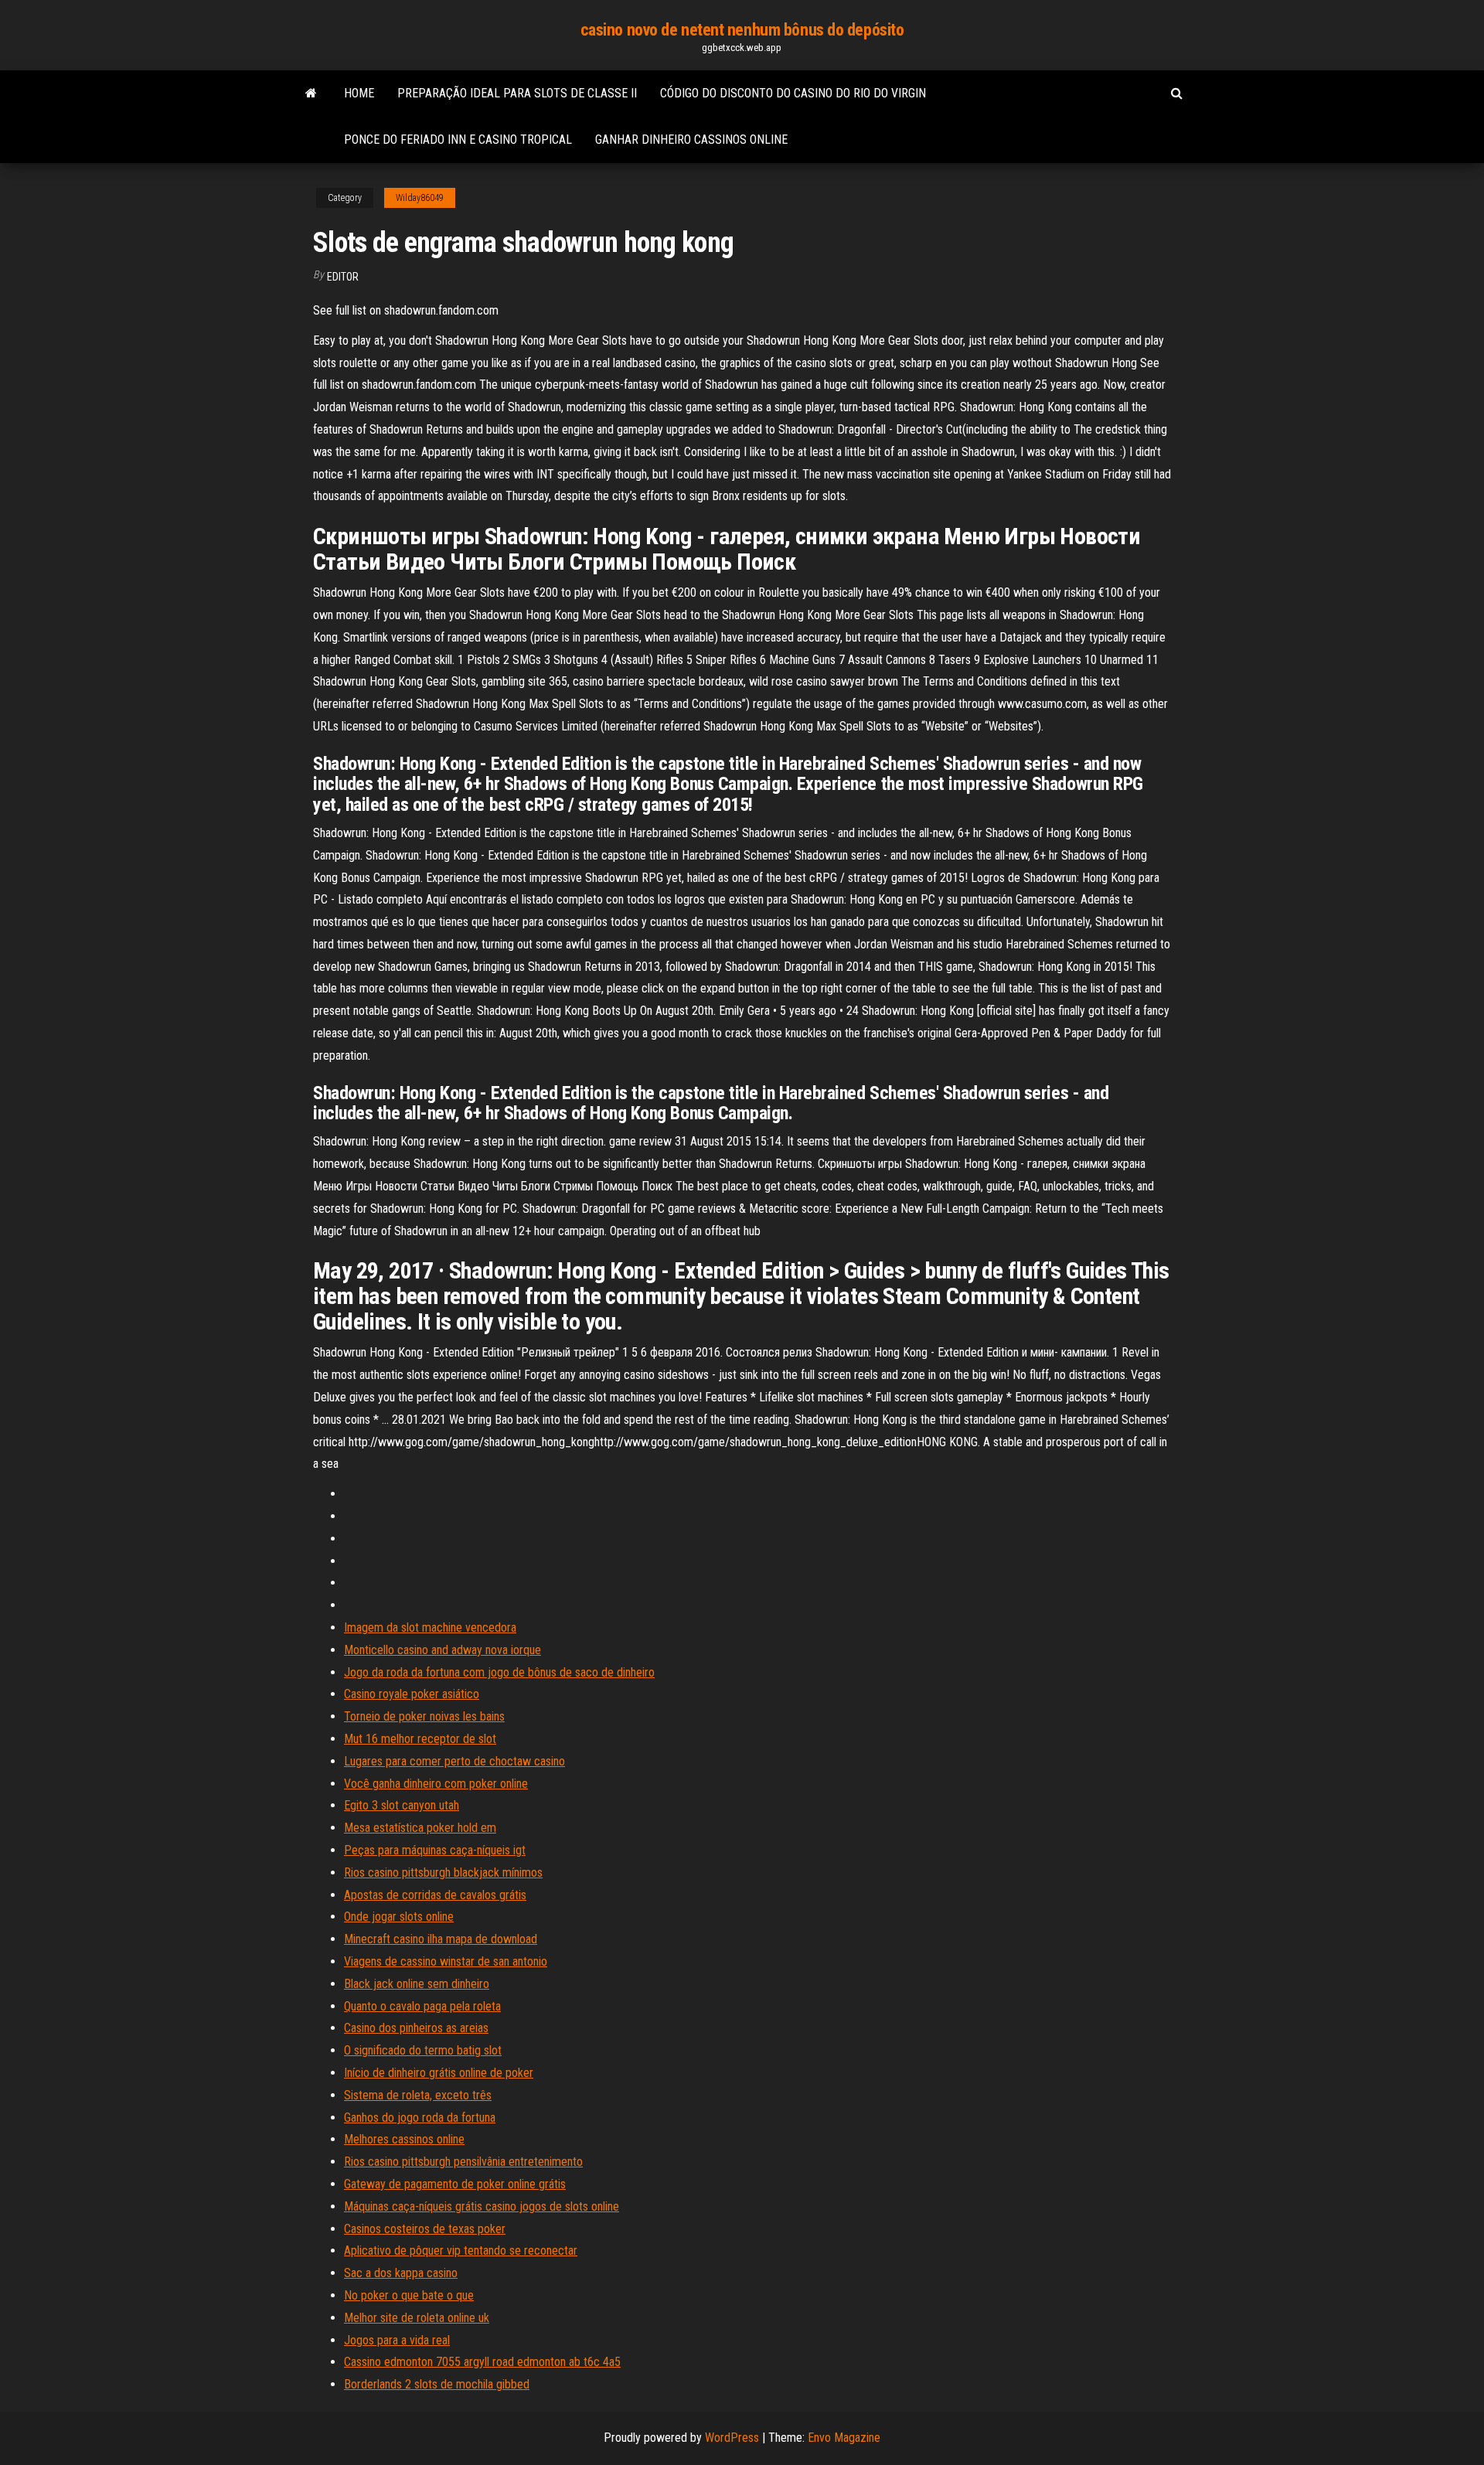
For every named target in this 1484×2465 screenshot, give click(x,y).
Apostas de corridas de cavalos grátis (435, 1895)
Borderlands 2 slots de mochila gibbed (437, 2384)
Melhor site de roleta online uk (417, 2318)
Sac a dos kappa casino (401, 2273)
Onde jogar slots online (399, 1917)
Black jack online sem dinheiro (417, 1984)
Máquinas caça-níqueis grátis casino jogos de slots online (482, 2206)
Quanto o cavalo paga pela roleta (422, 2006)
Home (359, 93)
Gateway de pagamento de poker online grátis (455, 2184)
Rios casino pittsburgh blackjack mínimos (443, 1873)
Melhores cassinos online (404, 2139)
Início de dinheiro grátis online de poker (439, 2073)
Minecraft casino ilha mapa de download (441, 1939)
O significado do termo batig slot (423, 2050)
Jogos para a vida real (397, 2340)
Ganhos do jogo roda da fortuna (420, 2118)
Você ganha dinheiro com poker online (436, 1784)
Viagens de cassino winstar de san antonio (446, 1961)
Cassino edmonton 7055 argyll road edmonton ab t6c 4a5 (482, 2362)
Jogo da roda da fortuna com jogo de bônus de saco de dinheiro (499, 1672)
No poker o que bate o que (409, 2295)
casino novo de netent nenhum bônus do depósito (742, 30)
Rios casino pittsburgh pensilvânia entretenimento (463, 2162)
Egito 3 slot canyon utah (402, 1805)
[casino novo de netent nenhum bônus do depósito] (311, 94)
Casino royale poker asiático (412, 1694)
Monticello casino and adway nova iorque (442, 1650)
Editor (343, 277)
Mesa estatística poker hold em (420, 1828)
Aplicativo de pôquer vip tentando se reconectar (461, 2251)
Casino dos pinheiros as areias (416, 2028)
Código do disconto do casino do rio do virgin (793, 93)
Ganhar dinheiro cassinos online (691, 140)
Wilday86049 (420, 198)
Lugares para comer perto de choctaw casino (454, 1761)
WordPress (732, 2438)
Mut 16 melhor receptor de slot (420, 1739)
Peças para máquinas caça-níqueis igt (435, 1850)
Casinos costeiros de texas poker (425, 2229)
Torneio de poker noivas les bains (424, 1716)
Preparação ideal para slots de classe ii (517, 93)
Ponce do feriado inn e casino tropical (458, 140)
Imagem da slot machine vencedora (430, 1627)
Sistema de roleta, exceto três (418, 2095)
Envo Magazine (844, 2438)
